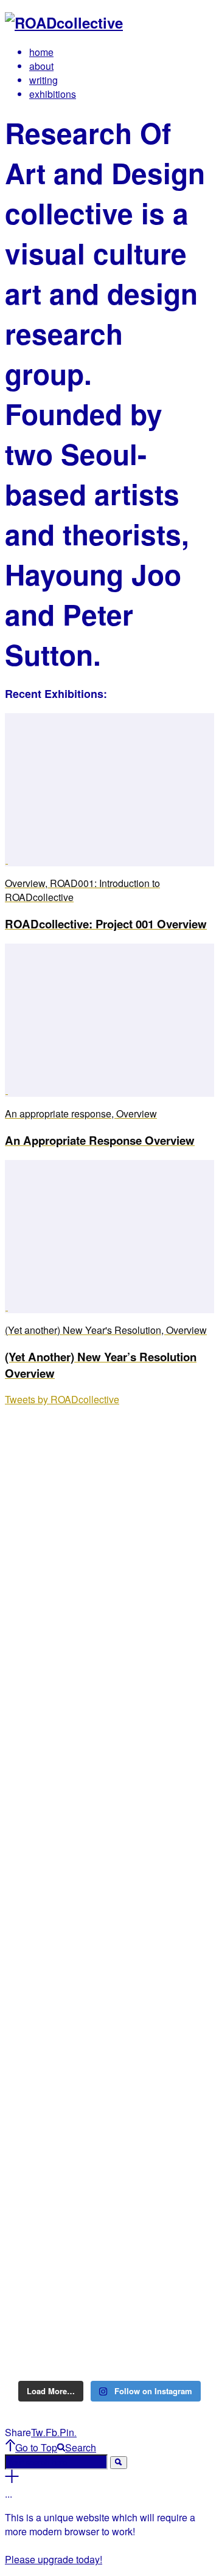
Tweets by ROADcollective (62, 1399)
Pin (68, 2432)
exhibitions (53, 94)
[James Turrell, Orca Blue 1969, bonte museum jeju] (109, 2198)
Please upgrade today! (54, 2559)
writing (43, 80)
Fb (53, 2432)
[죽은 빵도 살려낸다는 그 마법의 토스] (109, 1435)
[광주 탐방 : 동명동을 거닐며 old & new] (109, 1736)
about (41, 66)
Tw (38, 2432)
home (41, 52)
